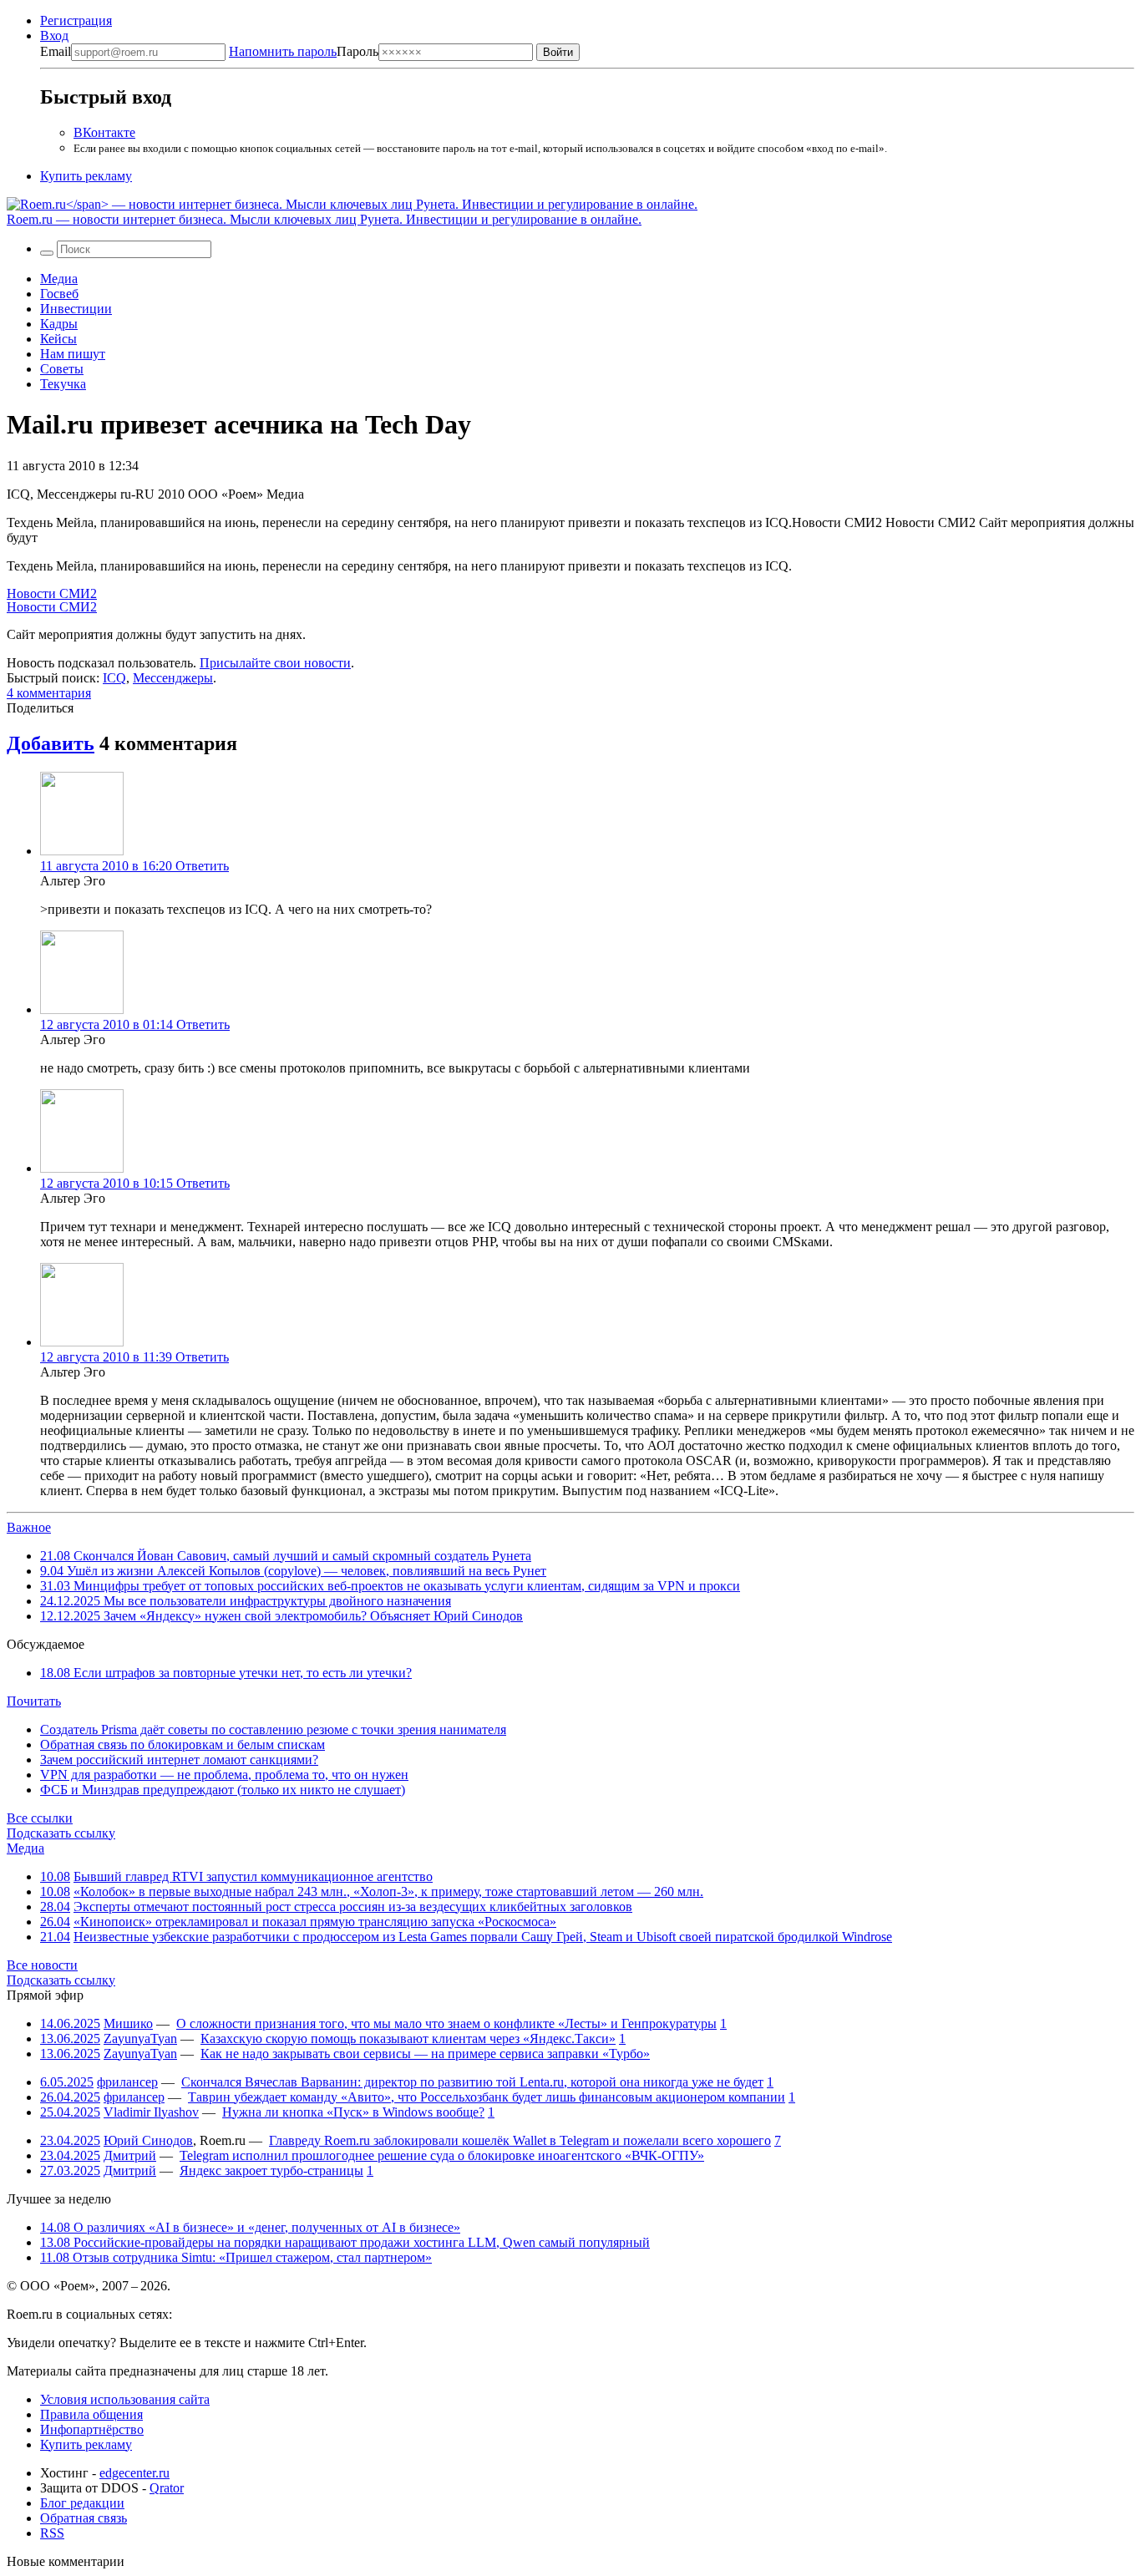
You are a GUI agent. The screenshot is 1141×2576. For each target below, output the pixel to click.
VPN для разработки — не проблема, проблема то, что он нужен (224, 1775)
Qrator (167, 2488)
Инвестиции (76, 309)
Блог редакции (82, 2503)
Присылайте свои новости (275, 663)
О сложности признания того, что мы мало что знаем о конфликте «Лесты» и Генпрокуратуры (446, 2023)
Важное (29, 1527)
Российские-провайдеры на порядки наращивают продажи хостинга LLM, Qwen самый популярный (345, 2242)
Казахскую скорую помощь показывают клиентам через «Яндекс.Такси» (408, 2038)
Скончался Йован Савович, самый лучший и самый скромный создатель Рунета (286, 1556)
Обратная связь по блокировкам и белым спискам (183, 1744)
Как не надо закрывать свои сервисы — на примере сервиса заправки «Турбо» (425, 2054)
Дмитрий (130, 2155)
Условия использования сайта (125, 2399)
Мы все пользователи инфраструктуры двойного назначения (246, 1601)
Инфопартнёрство (92, 2429)
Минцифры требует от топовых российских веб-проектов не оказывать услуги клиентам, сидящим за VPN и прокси (390, 1586)
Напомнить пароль (283, 51)
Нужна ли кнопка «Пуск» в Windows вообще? (353, 2112)
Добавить (51, 743)
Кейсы (58, 339)
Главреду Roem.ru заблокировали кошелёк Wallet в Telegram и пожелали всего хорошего (520, 2140)
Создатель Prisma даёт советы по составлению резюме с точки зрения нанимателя (273, 1729)
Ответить (202, 866)
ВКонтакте (104, 132)
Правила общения (91, 2414)
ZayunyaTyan (140, 2038)
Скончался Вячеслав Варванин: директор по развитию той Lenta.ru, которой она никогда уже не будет (472, 2082)
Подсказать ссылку (61, 1833)
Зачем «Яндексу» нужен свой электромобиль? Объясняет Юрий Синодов (281, 1616)
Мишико (128, 2023)
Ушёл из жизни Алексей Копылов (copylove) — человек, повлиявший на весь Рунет (293, 1571)
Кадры (59, 324)
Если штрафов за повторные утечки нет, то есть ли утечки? (226, 1673)
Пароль (304, 51)
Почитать (34, 1701)
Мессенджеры (173, 678)
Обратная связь (84, 2518)
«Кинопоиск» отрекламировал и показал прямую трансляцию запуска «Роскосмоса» (315, 1922)
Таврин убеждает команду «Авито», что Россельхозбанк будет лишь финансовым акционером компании (487, 2097)
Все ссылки (40, 1818)
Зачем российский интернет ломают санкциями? (179, 1760)
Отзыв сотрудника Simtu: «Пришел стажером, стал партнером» (236, 2257)
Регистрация (76, 20)
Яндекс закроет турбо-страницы (271, 2170)
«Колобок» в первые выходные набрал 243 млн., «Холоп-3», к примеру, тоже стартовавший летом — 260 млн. (388, 1891)
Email (56, 51)
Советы (62, 369)
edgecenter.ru (134, 2473)
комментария (49, 693)
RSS (52, 2533)
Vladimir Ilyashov (151, 2112)
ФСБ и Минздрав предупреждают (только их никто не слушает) (223, 1790)
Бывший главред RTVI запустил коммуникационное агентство (253, 1876)
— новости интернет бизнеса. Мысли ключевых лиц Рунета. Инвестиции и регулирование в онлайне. (324, 219)
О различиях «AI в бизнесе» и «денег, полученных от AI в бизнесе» (250, 2227)
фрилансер (127, 2082)
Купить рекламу (86, 176)
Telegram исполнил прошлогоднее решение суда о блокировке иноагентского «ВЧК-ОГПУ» (442, 2155)
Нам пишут (73, 354)
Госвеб (59, 294)
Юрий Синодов (148, 2140)
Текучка (63, 384)
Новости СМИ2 (52, 593)
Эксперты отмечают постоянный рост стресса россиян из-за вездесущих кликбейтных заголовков (353, 1907)
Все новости (42, 1965)
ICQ (114, 678)
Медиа (59, 279)
